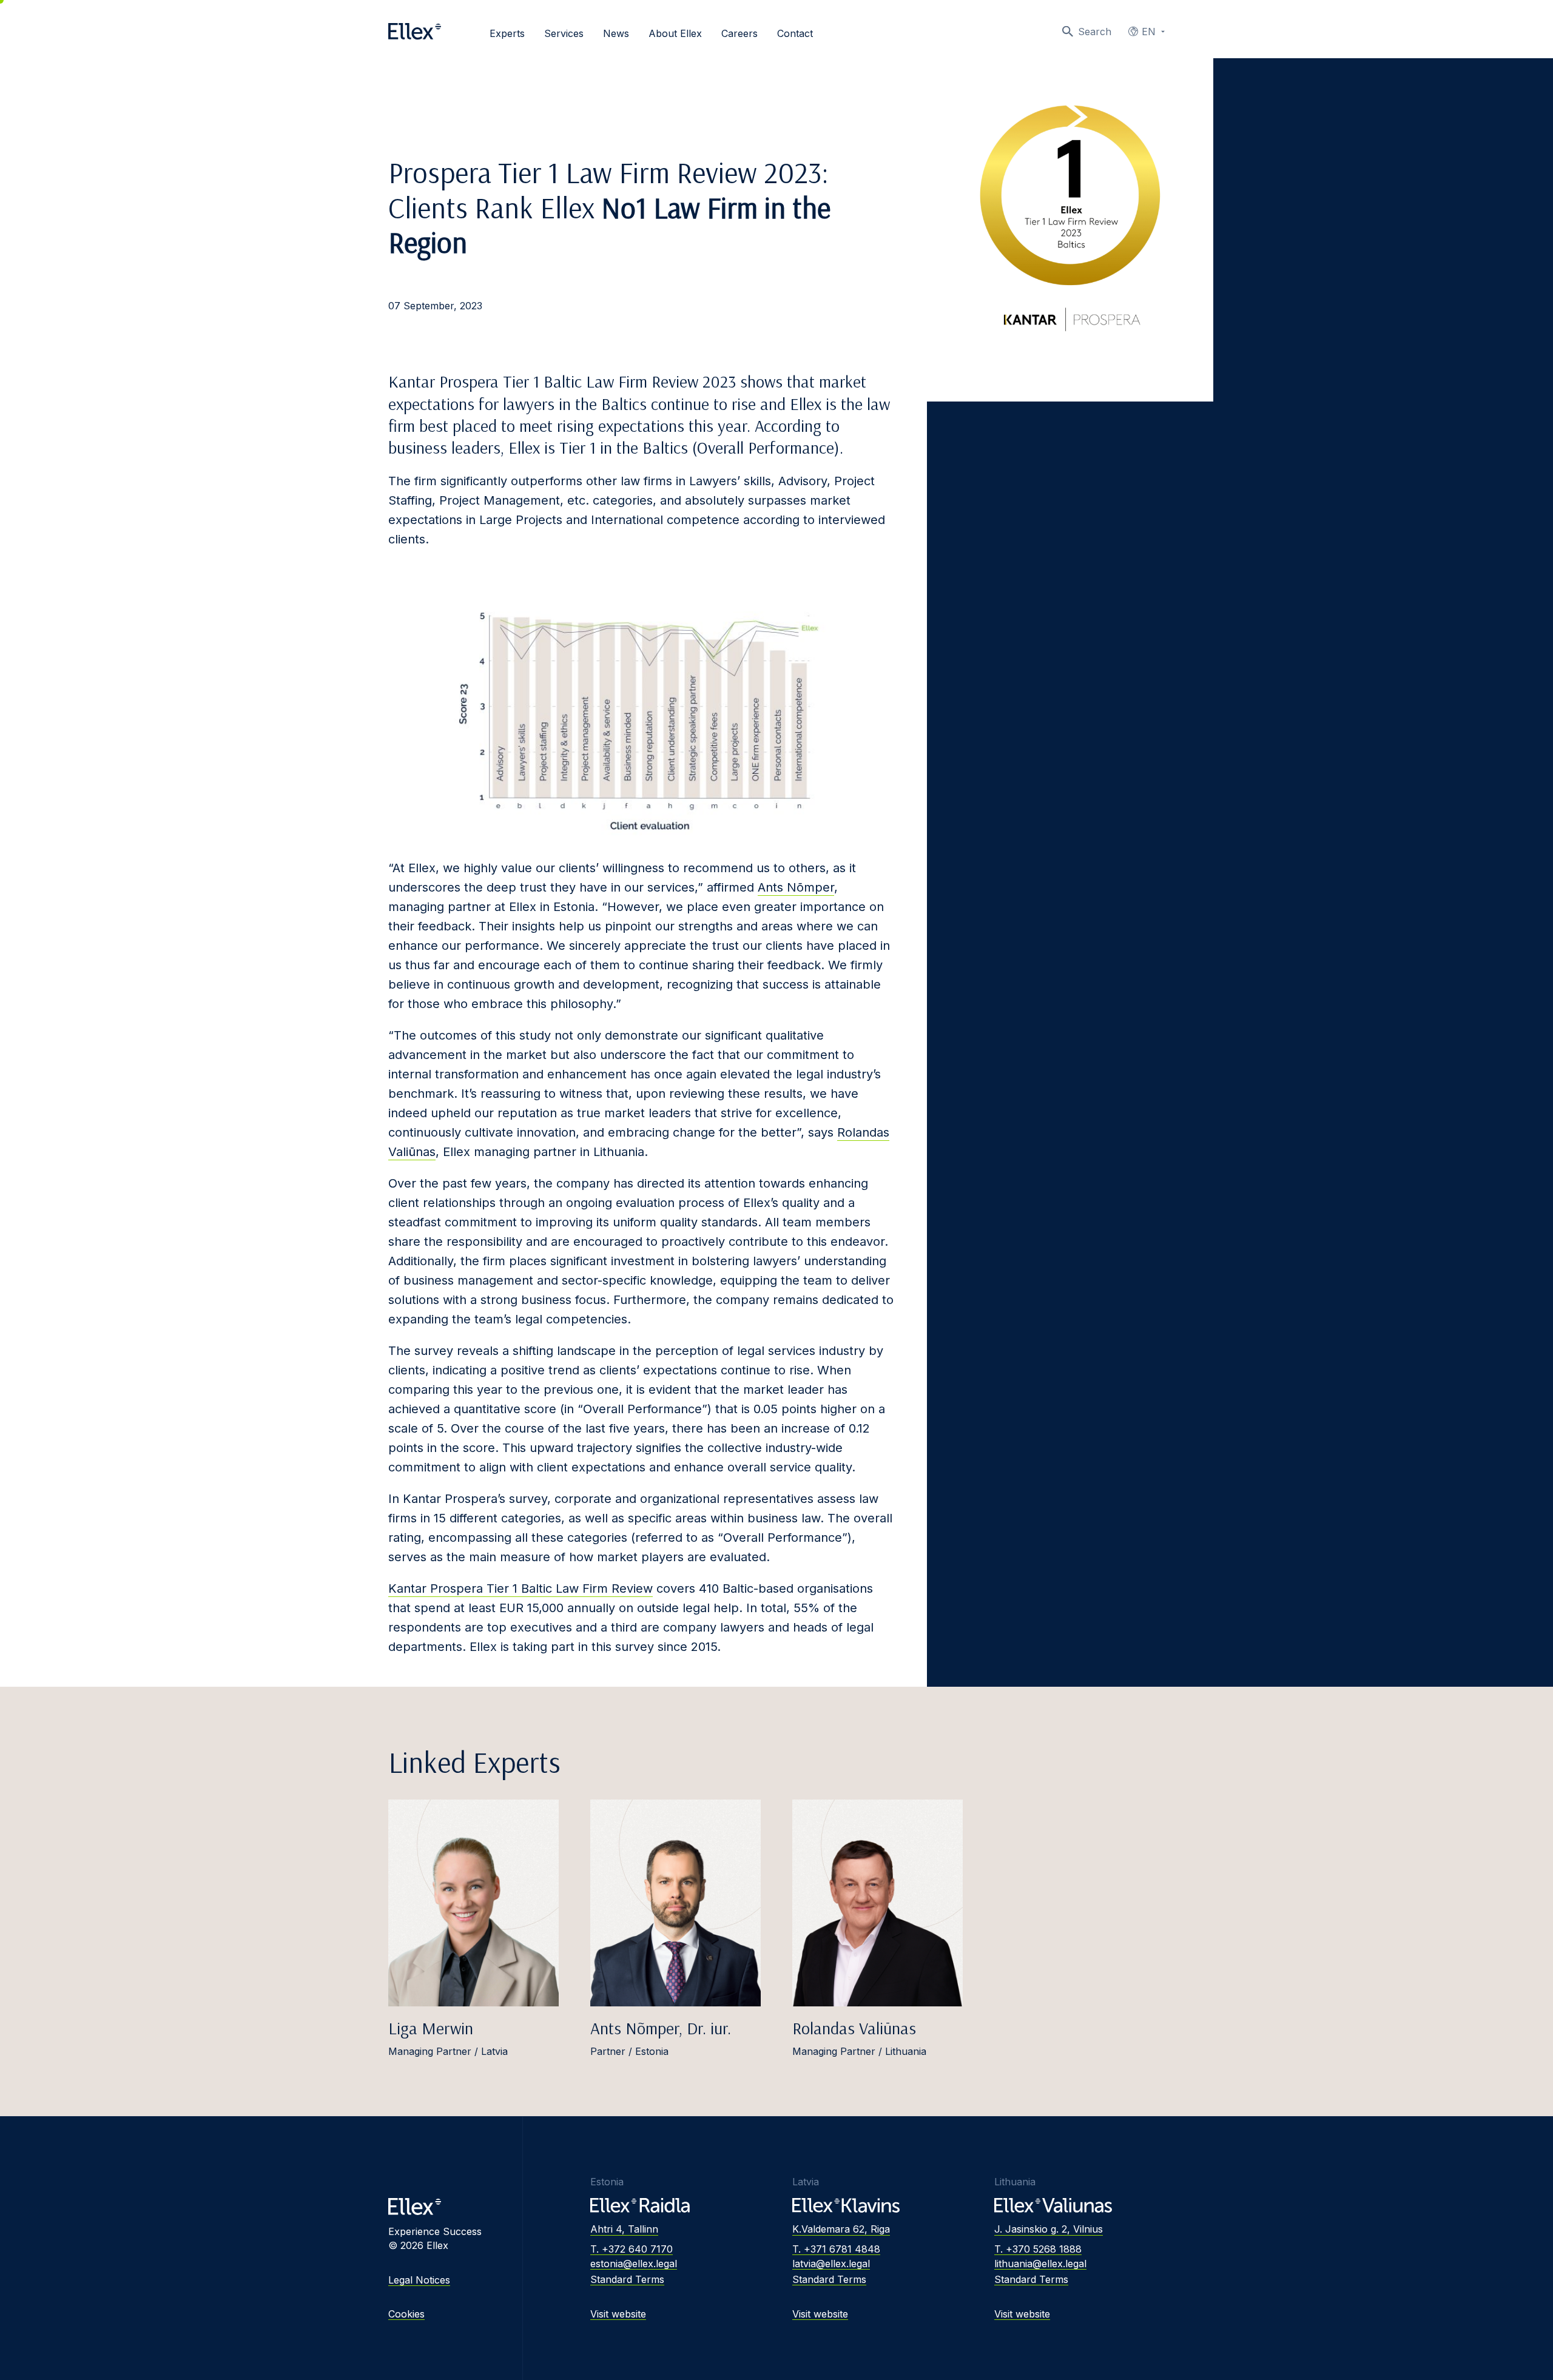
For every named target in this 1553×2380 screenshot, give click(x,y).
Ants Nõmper (796, 887)
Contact (795, 33)
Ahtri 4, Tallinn (624, 2229)
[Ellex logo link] (415, 32)
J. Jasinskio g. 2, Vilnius (1049, 2229)
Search (1095, 32)
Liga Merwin (431, 2028)
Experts (507, 33)
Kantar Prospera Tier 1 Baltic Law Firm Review (520, 1588)
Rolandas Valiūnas (854, 2028)
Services (564, 33)
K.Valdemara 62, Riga (841, 2229)
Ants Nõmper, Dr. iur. (661, 2028)
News (616, 33)
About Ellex (675, 33)
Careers (739, 33)
